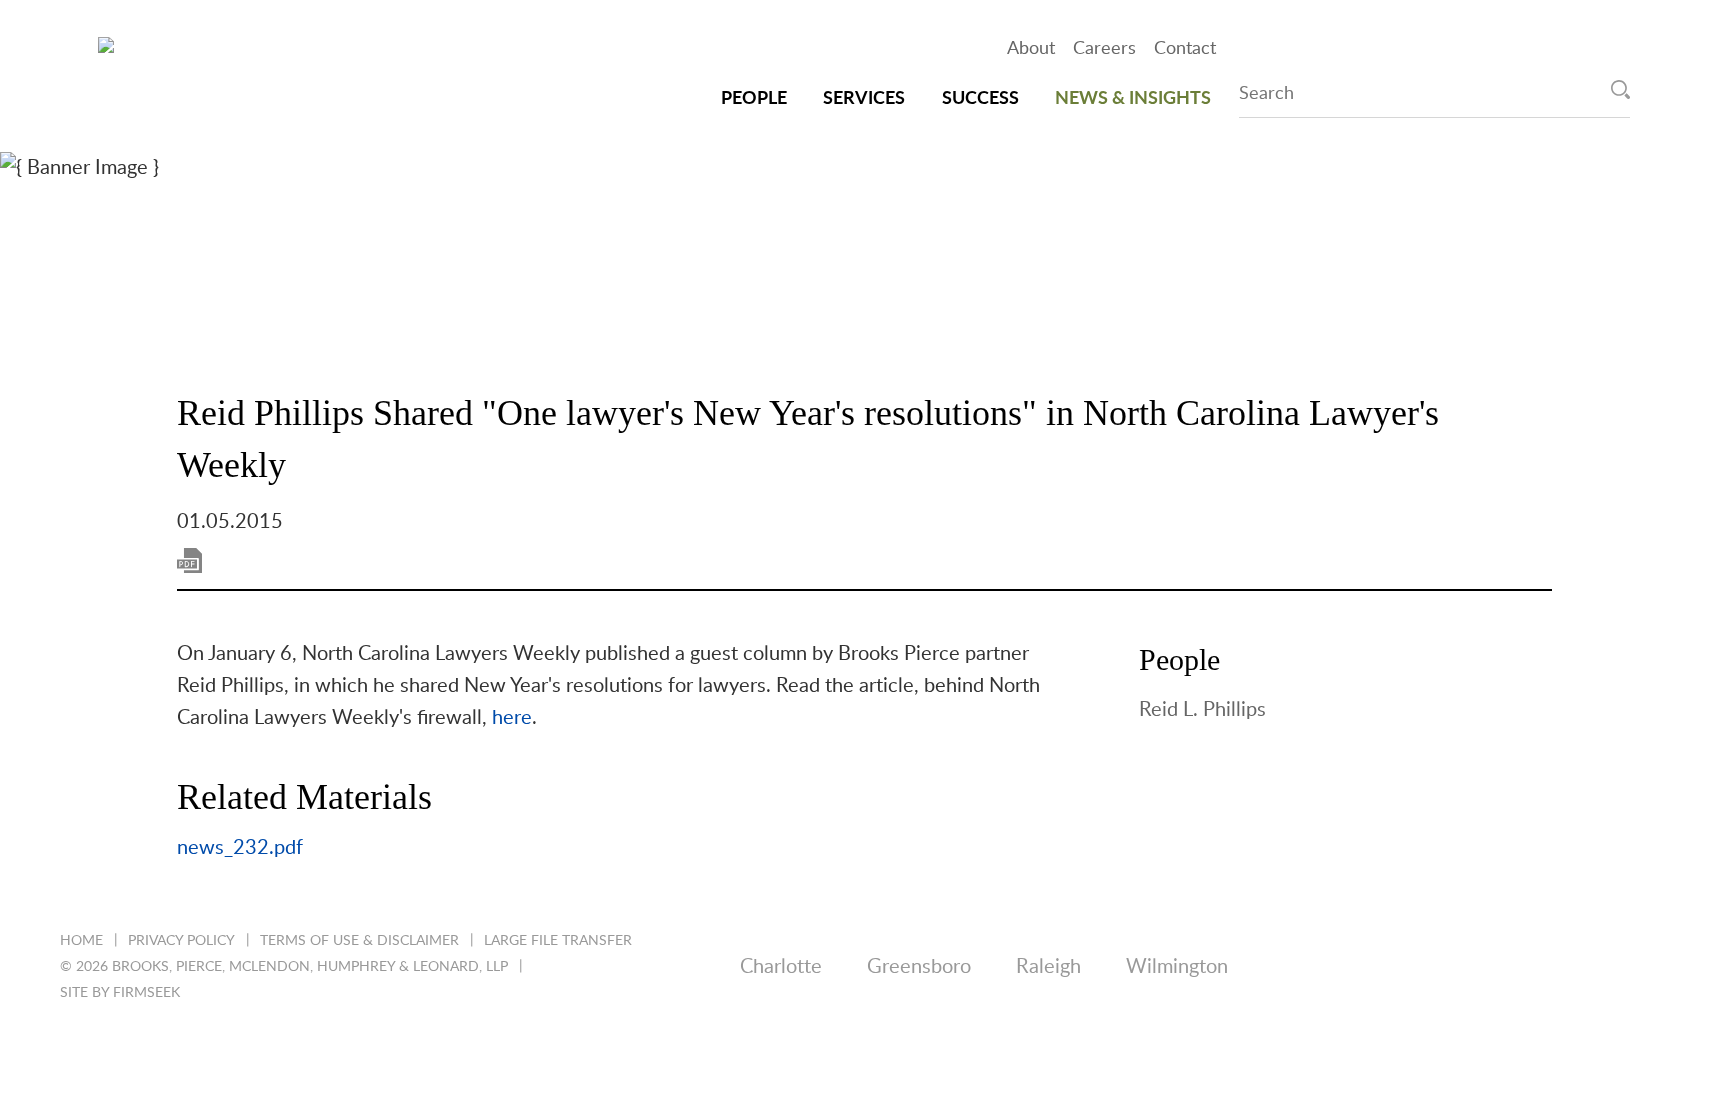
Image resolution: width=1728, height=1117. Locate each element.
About (1031, 49)
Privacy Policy (181, 941)
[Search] (1620, 89)
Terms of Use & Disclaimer (359, 941)
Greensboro (919, 967)
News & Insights (1133, 99)
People (754, 99)
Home (81, 941)
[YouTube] (1647, 967)
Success (980, 99)
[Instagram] (1570, 967)
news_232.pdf (240, 848)
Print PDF (189, 560)
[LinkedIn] (1339, 967)
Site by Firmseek (120, 993)
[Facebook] (1493, 967)
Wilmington (1177, 967)
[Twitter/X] (1416, 967)
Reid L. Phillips (1202, 710)
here (512, 718)
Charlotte (781, 967)
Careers (1104, 49)
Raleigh (1048, 967)
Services (864, 99)
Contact (1185, 49)
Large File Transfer (558, 941)
